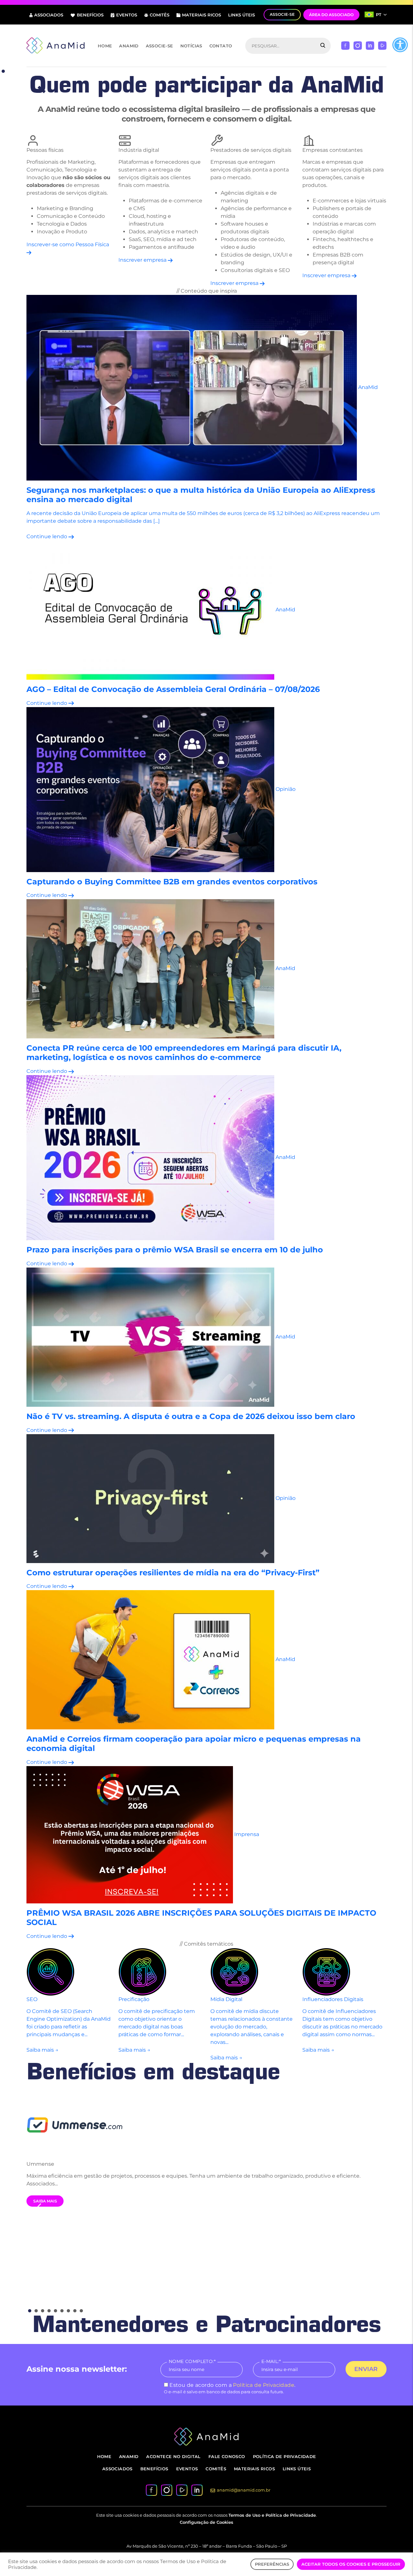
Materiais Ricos (201, 15)
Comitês (160, 15)
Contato (221, 46)
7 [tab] (68, 2311)
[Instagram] (358, 45)
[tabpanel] (206, 2149)
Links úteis (242, 15)
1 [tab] (3, 71)
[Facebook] (345, 45)
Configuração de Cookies (206, 2522)
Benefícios (90, 15)
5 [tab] (55, 2311)
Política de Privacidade (264, 2385)
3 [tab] (43, 2311)
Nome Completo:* (192, 2361)
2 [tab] (36, 2311)
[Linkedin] (370, 45)
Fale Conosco (227, 2456)
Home (105, 46)
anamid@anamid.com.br (244, 2490)
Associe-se (160, 46)
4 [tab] (49, 2311)
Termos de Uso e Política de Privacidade (272, 2515)
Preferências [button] (272, 2564)
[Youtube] (382, 45)
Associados (49, 15)
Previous (39, 2207)
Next (374, 2203)
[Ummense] (206, 2124)
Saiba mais (45, 2201)
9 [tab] (81, 2311)
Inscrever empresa (143, 260)
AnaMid (129, 46)
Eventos (127, 15)
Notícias (191, 46)
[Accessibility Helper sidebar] (400, 45)
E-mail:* (271, 2361)
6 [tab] (62, 2311)
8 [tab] (75, 2311)
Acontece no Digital (173, 2456)
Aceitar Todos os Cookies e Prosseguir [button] (351, 2564)
